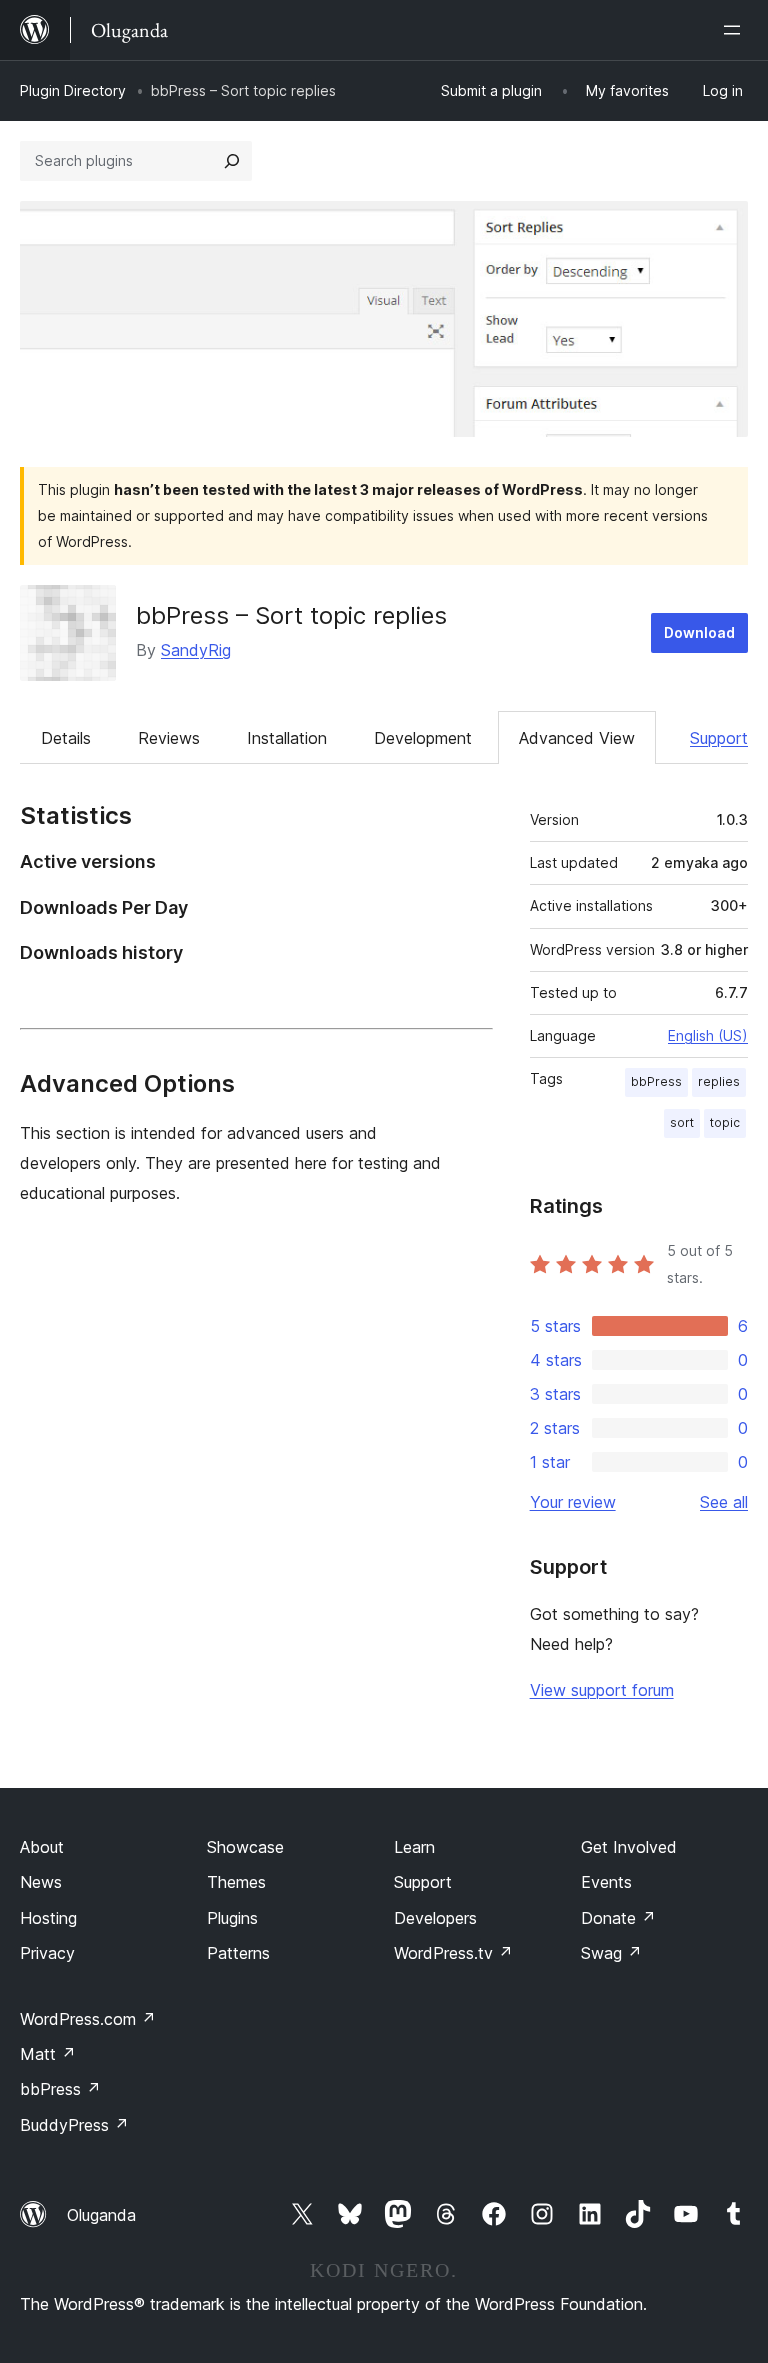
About (42, 1847)
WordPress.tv (453, 1953)
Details (66, 738)
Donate (618, 1918)
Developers (435, 1918)
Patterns (238, 1953)
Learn (414, 1847)
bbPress (656, 1081)
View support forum (602, 1690)
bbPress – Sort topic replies (291, 615)
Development (423, 738)
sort (682, 1122)
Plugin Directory (73, 90)
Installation (287, 738)
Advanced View (577, 738)
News (41, 1882)
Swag (611, 1953)
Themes (236, 1882)
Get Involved (629, 1847)
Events (606, 1882)
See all (724, 1502)
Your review (573, 1502)
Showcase (245, 1847)
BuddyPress (74, 2125)
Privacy (47, 1953)
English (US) (708, 1035)
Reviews (169, 738)
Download (699, 632)
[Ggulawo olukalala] (736, 30)
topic (725, 1122)
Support (719, 738)
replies (719, 1081)
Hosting (48, 1918)
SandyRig (196, 650)
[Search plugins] (232, 161)
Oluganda (101, 2215)
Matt (48, 2054)
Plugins (232, 1918)
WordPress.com (88, 2019)
